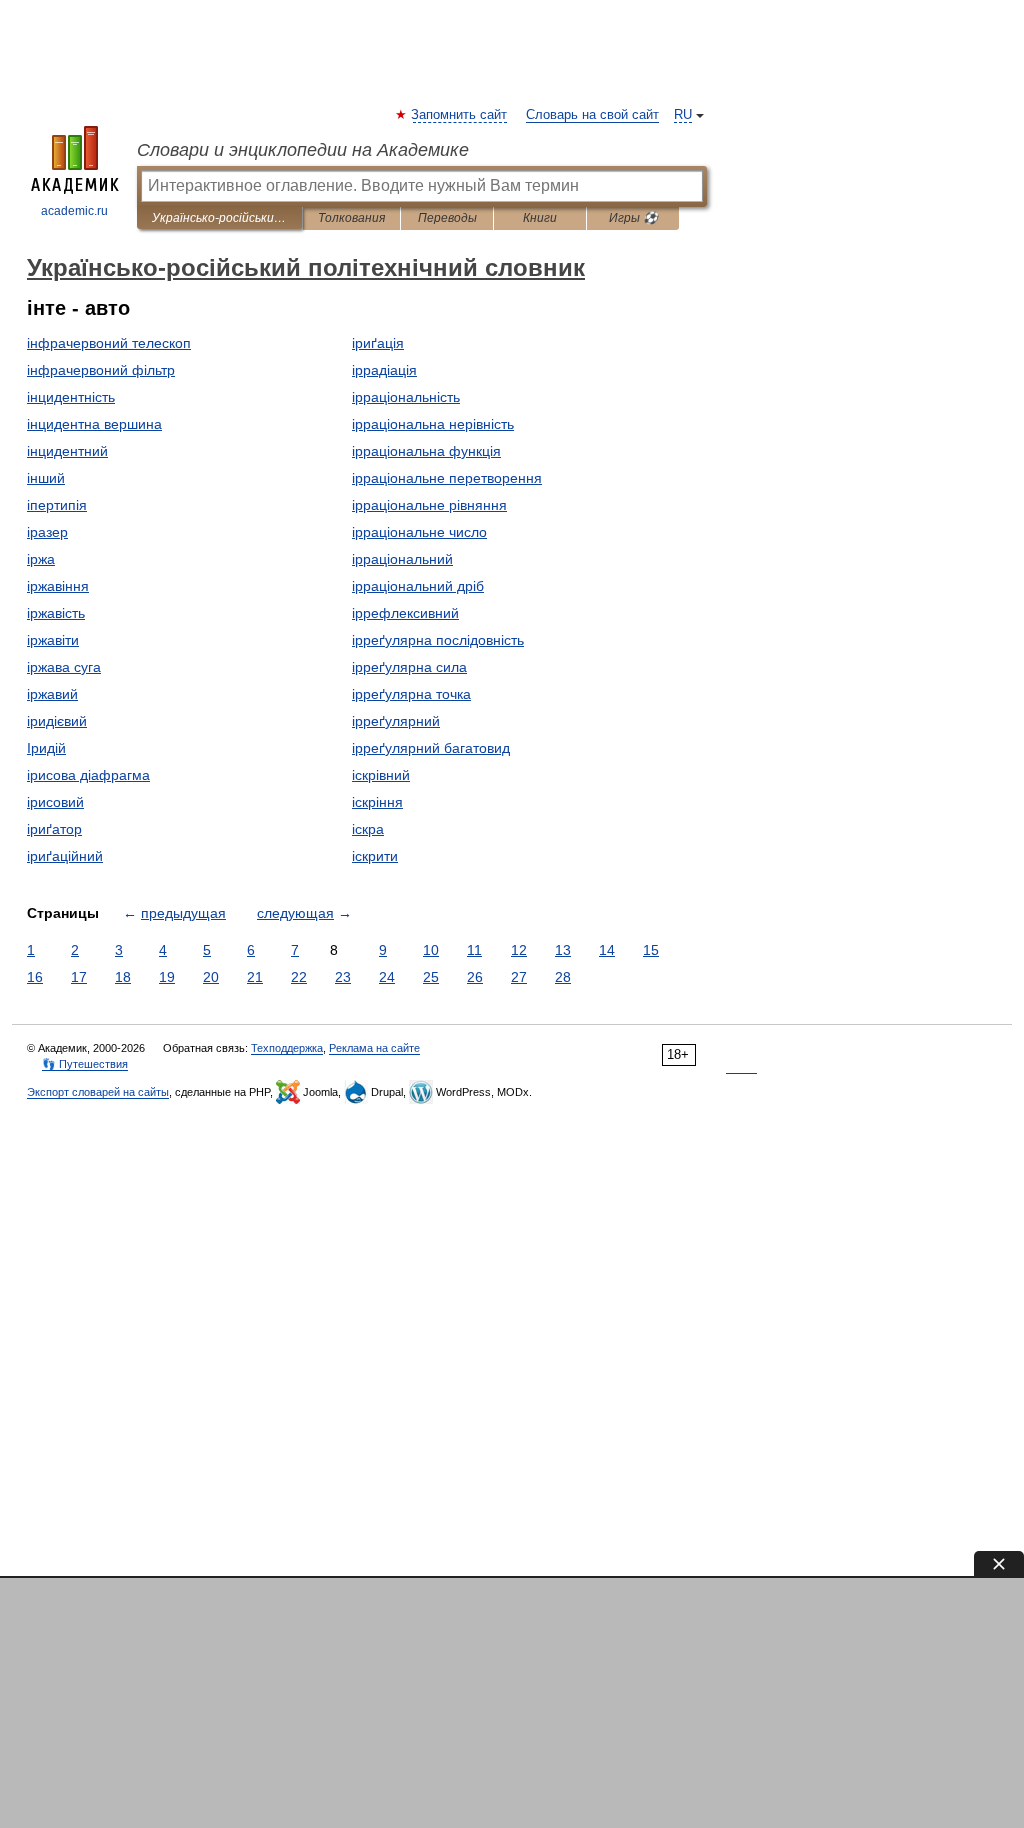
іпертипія (57, 505)
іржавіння (58, 586)
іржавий (52, 694)
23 (343, 977)
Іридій (46, 748)
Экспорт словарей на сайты (98, 1092)
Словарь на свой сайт (592, 115)
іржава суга (64, 667)
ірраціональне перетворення (447, 478)
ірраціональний (402, 559)
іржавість (56, 613)
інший (46, 478)
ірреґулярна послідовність (438, 640)
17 (79, 977)
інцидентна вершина (94, 424)
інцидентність (71, 397)
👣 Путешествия (85, 1064)
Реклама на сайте (374, 1048)
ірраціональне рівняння (429, 505)
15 (651, 950)
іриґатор (54, 829)
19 (167, 977)
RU (683, 115)
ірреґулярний (396, 721)
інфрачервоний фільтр (101, 370)
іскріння (377, 802)
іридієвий (57, 721)
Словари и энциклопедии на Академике (303, 150)
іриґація (378, 343)
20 (211, 977)
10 (431, 950)
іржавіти (53, 640)
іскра (368, 829)
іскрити (375, 856)
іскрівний (381, 775)
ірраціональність (406, 397)
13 (563, 950)
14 (607, 950)
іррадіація (384, 370)
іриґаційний (65, 856)
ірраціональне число (419, 532)
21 (255, 977)
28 (563, 977)
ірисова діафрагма (88, 775)
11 (474, 950)
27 (519, 977)
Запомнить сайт (460, 115)
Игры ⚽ (633, 218)
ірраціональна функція (426, 451)
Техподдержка (287, 1048)
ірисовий (55, 802)
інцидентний (67, 451)
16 (35, 977)
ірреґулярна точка (411, 694)
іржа (41, 559)
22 (299, 977)
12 (519, 950)
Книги (540, 218)
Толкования (351, 218)
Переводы (447, 218)
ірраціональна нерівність (433, 424)
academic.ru (74, 211)
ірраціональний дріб (418, 586)
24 (387, 977)
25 (431, 977)
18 (123, 977)
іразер (47, 532)
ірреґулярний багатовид (431, 748)
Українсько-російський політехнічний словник (219, 218)
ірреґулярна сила (409, 667)
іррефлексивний (405, 613)
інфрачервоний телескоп (109, 343)
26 (475, 977)
